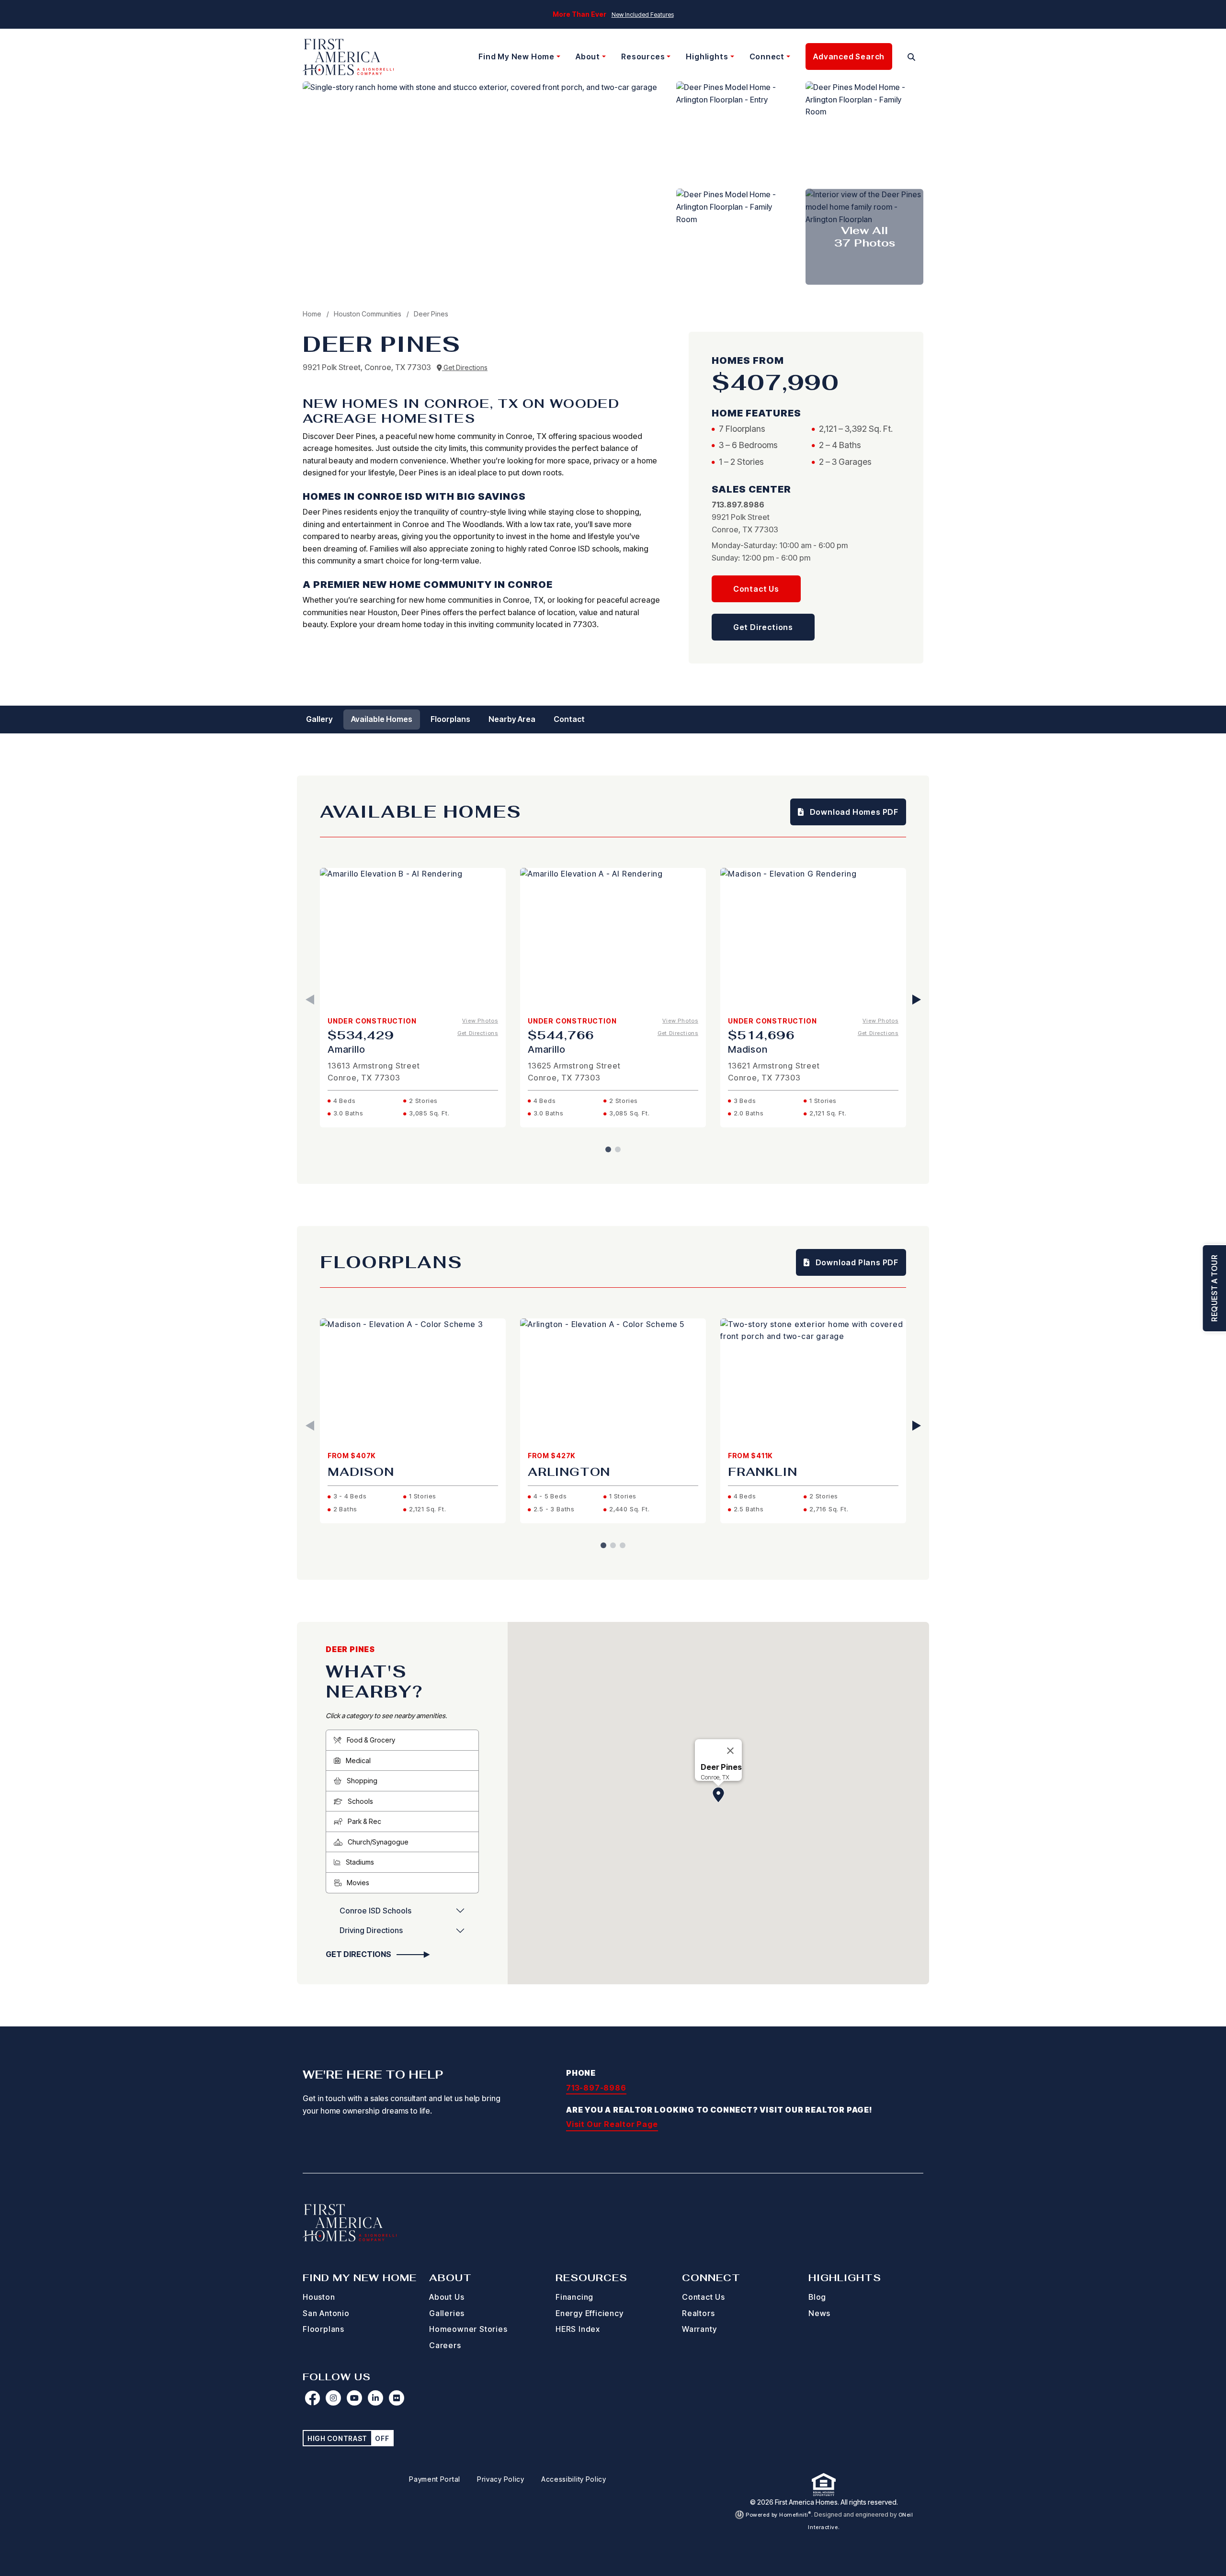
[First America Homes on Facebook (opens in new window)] (312, 2398)
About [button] (588, 56)
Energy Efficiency (590, 2313)
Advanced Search (849, 56)
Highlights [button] (707, 56)
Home (312, 314)
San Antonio (326, 2313)
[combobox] (900, 57)
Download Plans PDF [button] (856, 1262)
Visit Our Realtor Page (612, 2124)
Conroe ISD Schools (375, 1911)
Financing (574, 2297)
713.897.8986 (738, 505)
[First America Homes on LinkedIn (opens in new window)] (375, 2398)
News (819, 2313)
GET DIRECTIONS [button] (359, 1954)
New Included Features (643, 15)
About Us (447, 2297)
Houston (319, 2297)
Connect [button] (767, 56)
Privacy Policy (501, 2479)
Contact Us (704, 2297)
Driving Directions (371, 1930)
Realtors (698, 2313)
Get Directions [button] (763, 627)
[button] (912, 57)
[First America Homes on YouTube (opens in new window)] (354, 2398)
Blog (817, 2297)
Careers (445, 2345)
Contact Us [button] (756, 589)
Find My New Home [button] (517, 56)
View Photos (480, 1021)
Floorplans (324, 2329)
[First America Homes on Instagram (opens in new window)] (333, 2398)
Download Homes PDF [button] (853, 812)
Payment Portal (435, 2479)
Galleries (447, 2313)
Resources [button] (643, 56)
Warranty (699, 2329)
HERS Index (578, 2329)
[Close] (730, 1751)
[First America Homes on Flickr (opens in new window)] (397, 2398)
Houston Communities (368, 314)
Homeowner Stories (468, 2329)
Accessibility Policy (574, 2479)
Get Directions (465, 367)
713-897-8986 (596, 2088)
